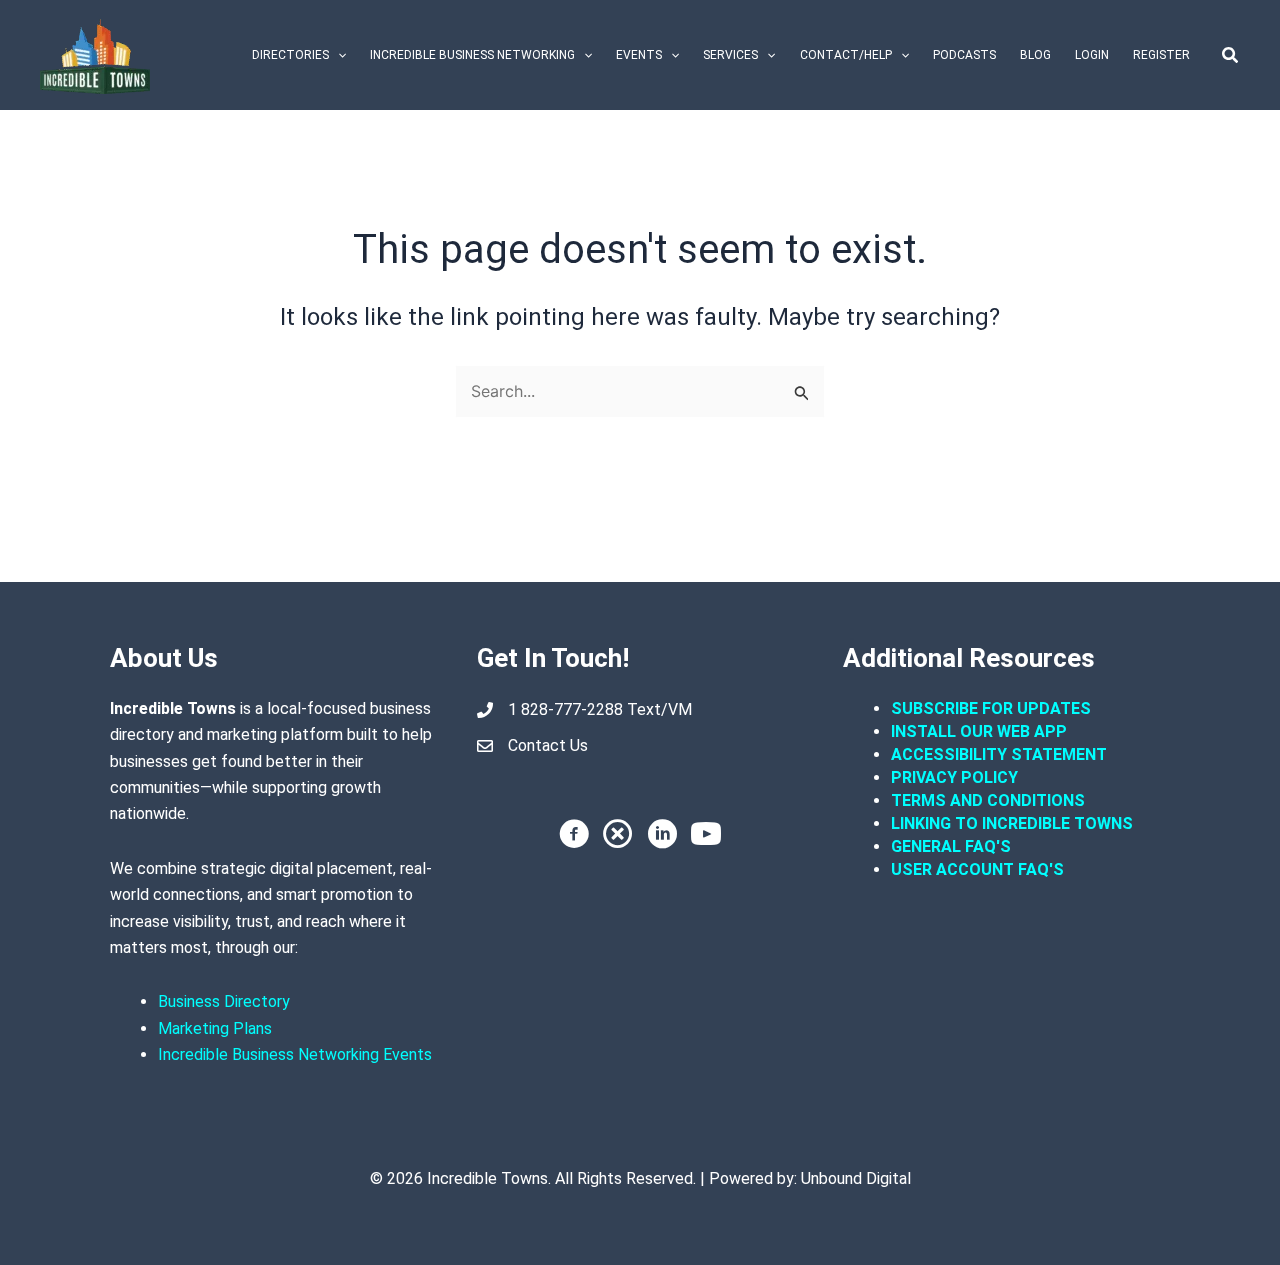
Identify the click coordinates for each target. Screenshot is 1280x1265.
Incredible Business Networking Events (295, 1054)
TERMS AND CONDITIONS (990, 800)
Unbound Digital (856, 1178)
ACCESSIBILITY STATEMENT (999, 754)
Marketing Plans (215, 1028)
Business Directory (224, 1001)
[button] (337, 55)
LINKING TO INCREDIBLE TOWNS (1012, 823)
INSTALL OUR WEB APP (979, 731)
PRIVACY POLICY (954, 777)
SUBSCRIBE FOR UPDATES (991, 708)
